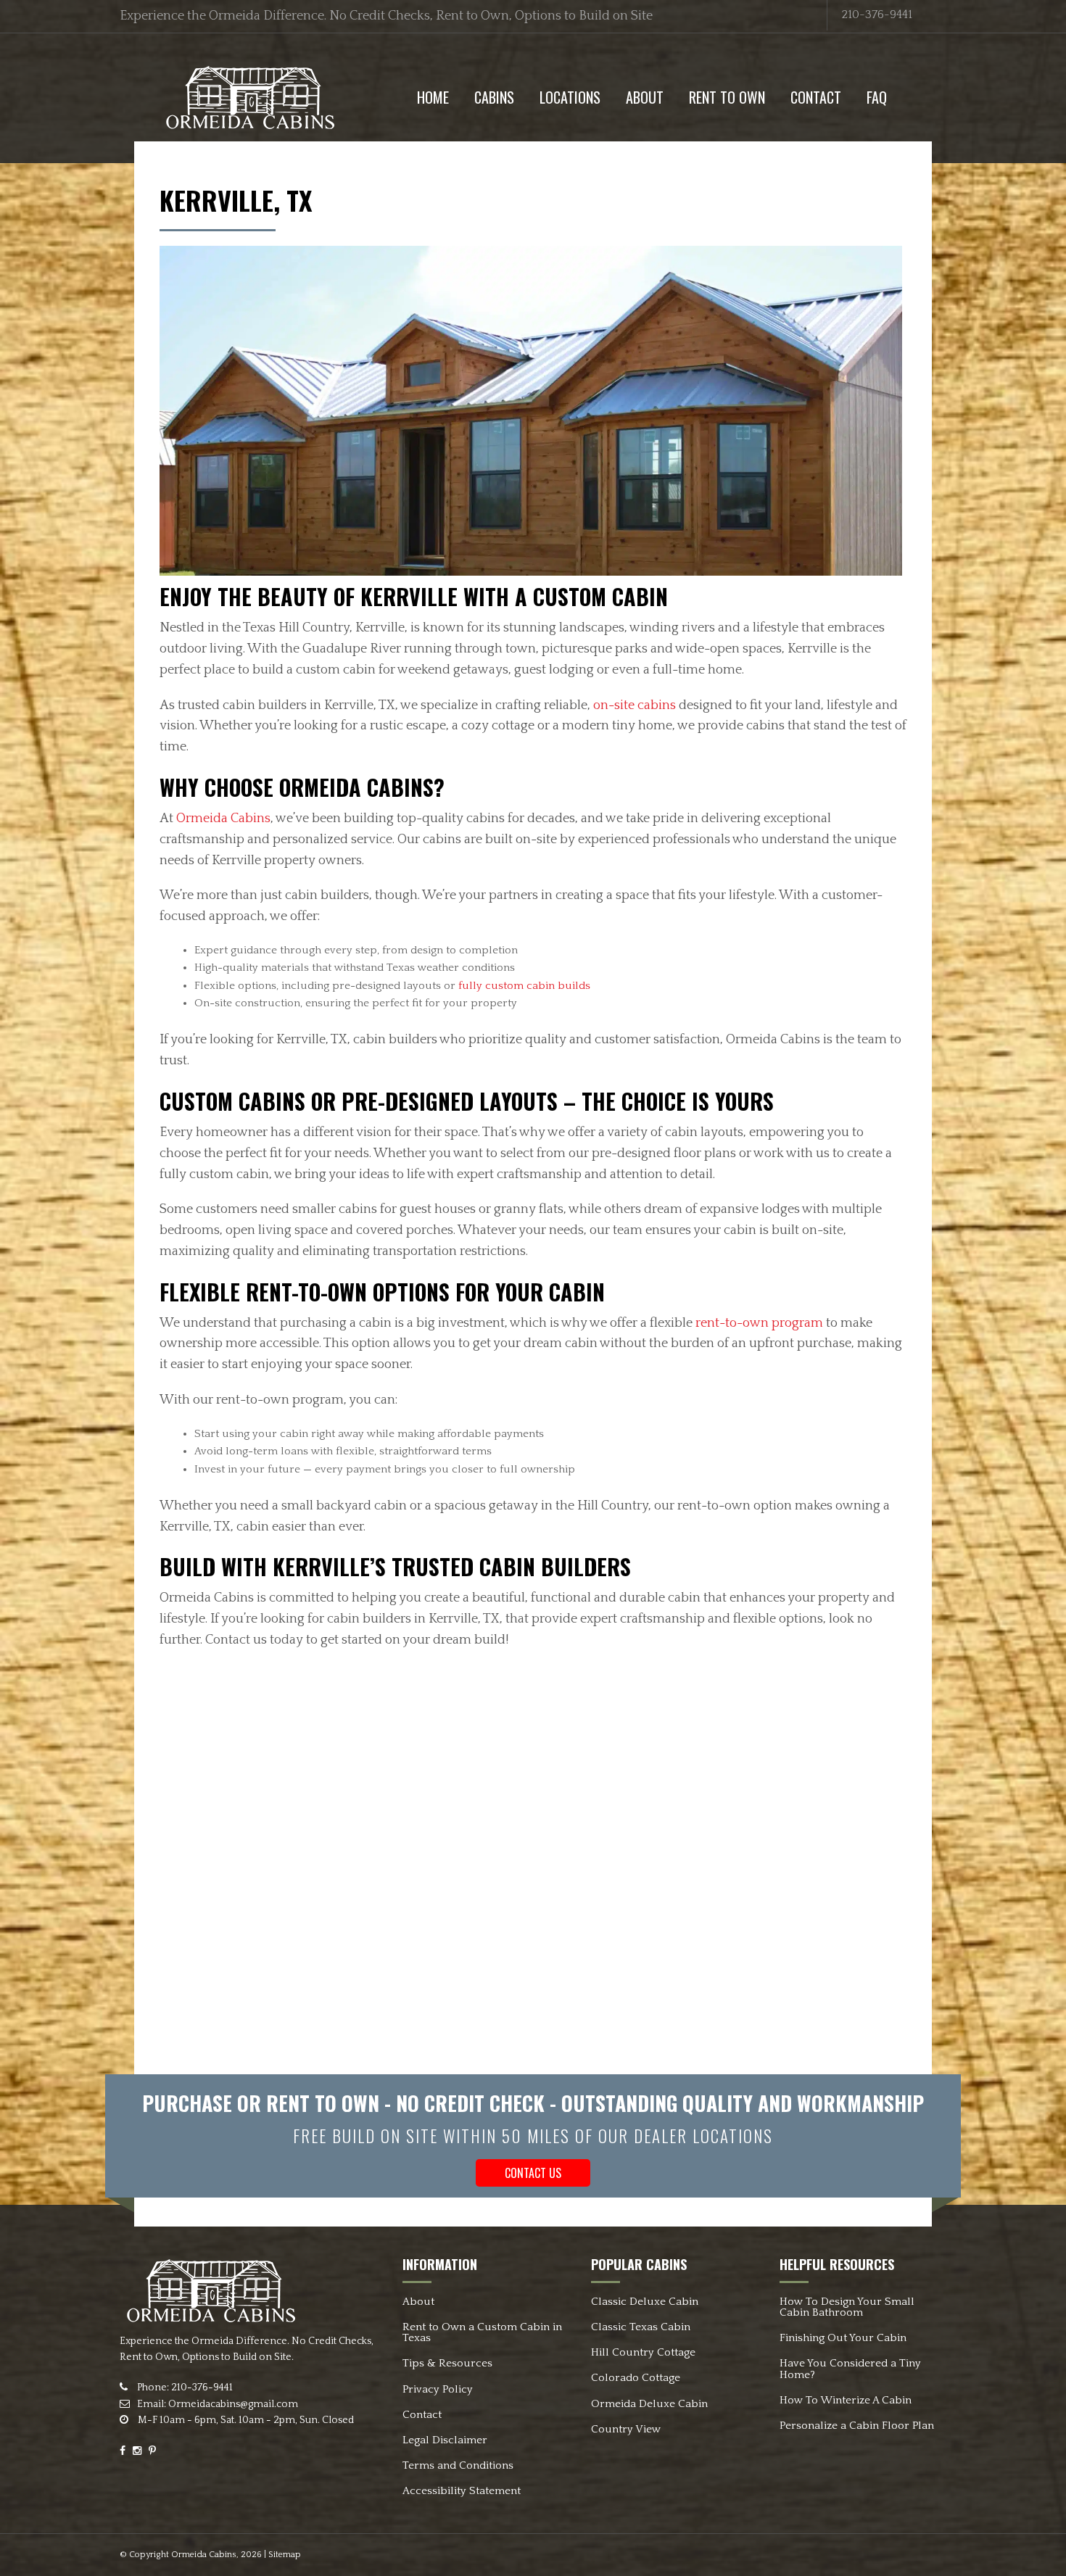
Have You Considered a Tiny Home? (850, 2369)
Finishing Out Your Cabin (843, 2338)
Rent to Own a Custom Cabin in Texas (482, 2332)
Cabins (494, 97)
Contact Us (533, 2173)
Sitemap (285, 2555)
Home (433, 97)
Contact (816, 97)
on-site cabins (635, 705)
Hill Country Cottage (643, 2352)
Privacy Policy (438, 2389)
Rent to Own (727, 97)
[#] (250, 96)
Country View (626, 2429)
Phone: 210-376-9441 (184, 2387)
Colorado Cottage (636, 2378)
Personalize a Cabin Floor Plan (857, 2426)
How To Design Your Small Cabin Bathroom (847, 2307)
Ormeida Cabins (223, 819)
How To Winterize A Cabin (846, 2400)
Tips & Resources (447, 2363)
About (645, 97)
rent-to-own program (759, 1323)
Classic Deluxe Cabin (645, 2302)
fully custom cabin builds (524, 986)
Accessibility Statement (462, 2491)
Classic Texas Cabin (641, 2327)
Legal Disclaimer (445, 2440)
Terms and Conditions (458, 2465)
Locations (570, 97)
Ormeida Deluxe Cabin (649, 2404)
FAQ (877, 97)
